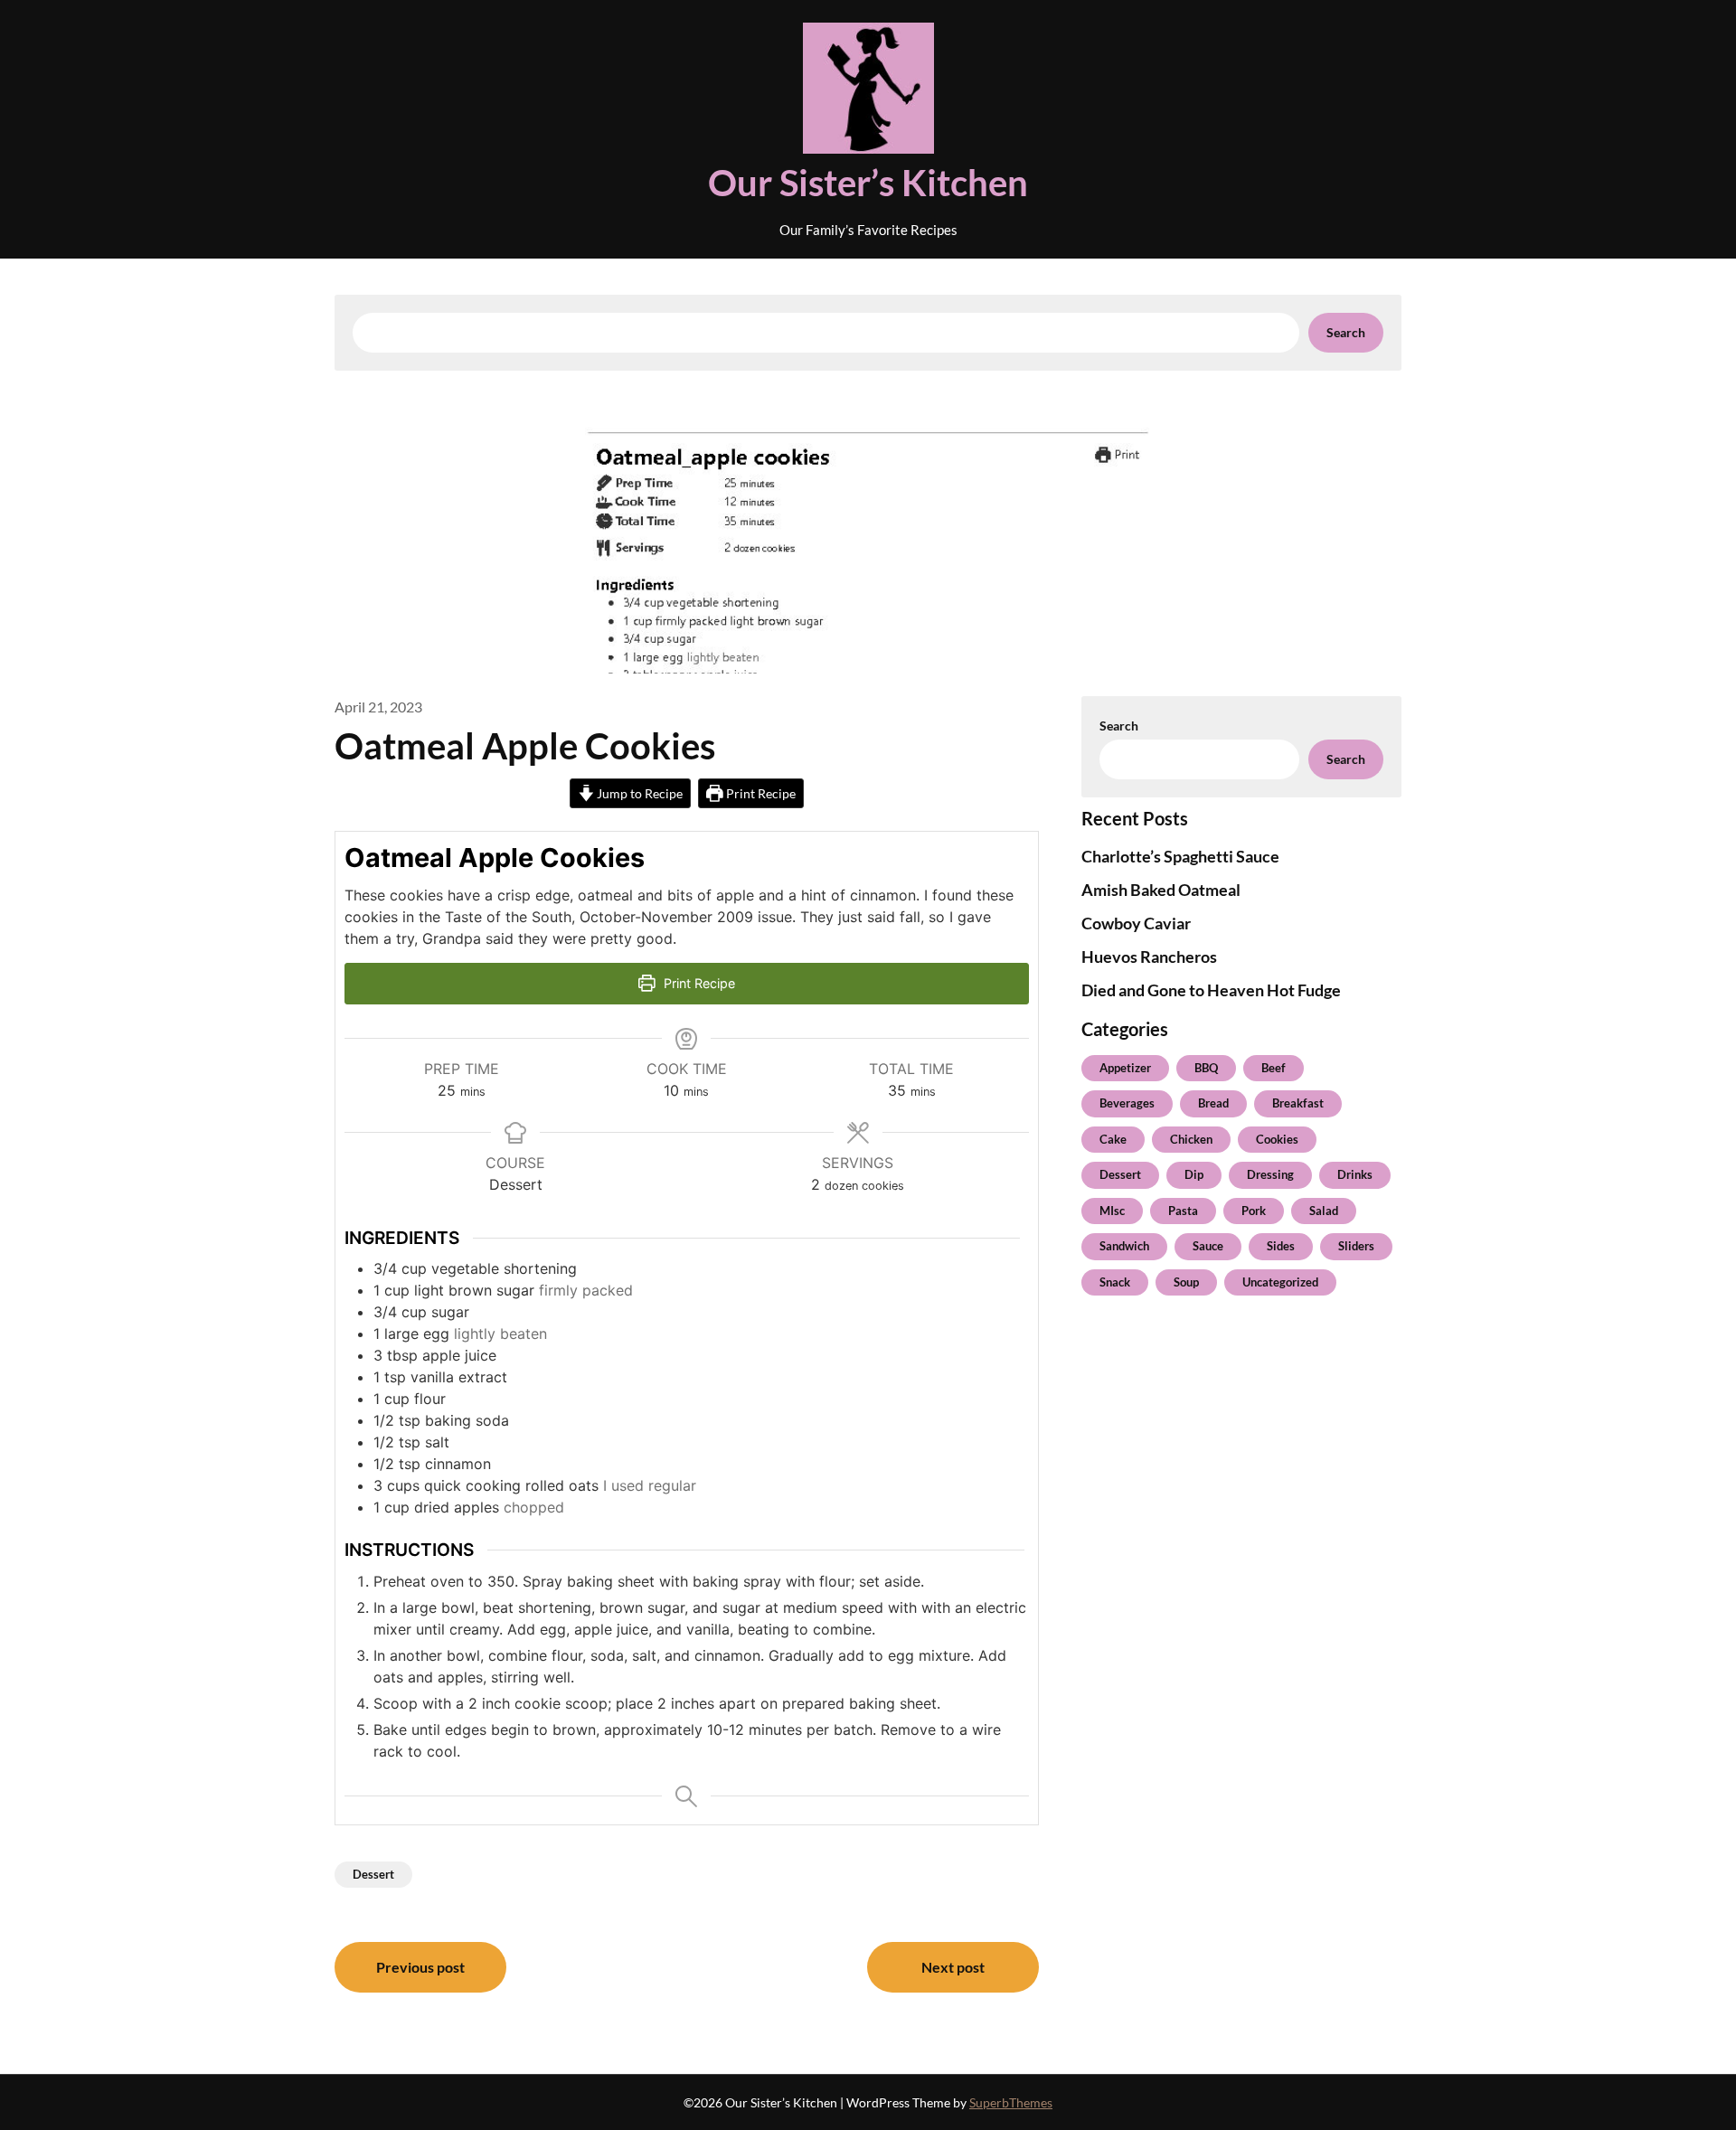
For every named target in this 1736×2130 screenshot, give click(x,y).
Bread (1213, 1103)
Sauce (1208, 1246)
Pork (1254, 1211)
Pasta (1183, 1211)
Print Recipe (759, 793)
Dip (1194, 1174)
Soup (1186, 1282)
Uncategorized (1280, 1282)
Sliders (1356, 1246)
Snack (1115, 1282)
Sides (1281, 1246)
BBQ (1206, 1068)
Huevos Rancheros (1149, 957)
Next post (953, 1967)
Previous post (420, 1967)
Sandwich (1124, 1246)
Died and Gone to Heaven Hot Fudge (1211, 990)
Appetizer (1125, 1068)
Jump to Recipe (638, 793)
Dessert (373, 1874)
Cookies (1277, 1139)
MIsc (1112, 1211)
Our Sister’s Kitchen (868, 183)
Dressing (1270, 1174)
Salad (1324, 1211)
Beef (1274, 1068)
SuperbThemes (1011, 2102)
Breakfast (1298, 1103)
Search (1346, 332)
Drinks (1355, 1174)
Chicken (1191, 1139)
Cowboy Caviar (1136, 923)
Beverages (1127, 1103)
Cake (1113, 1139)
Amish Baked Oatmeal (1161, 890)
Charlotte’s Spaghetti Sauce (1180, 856)
